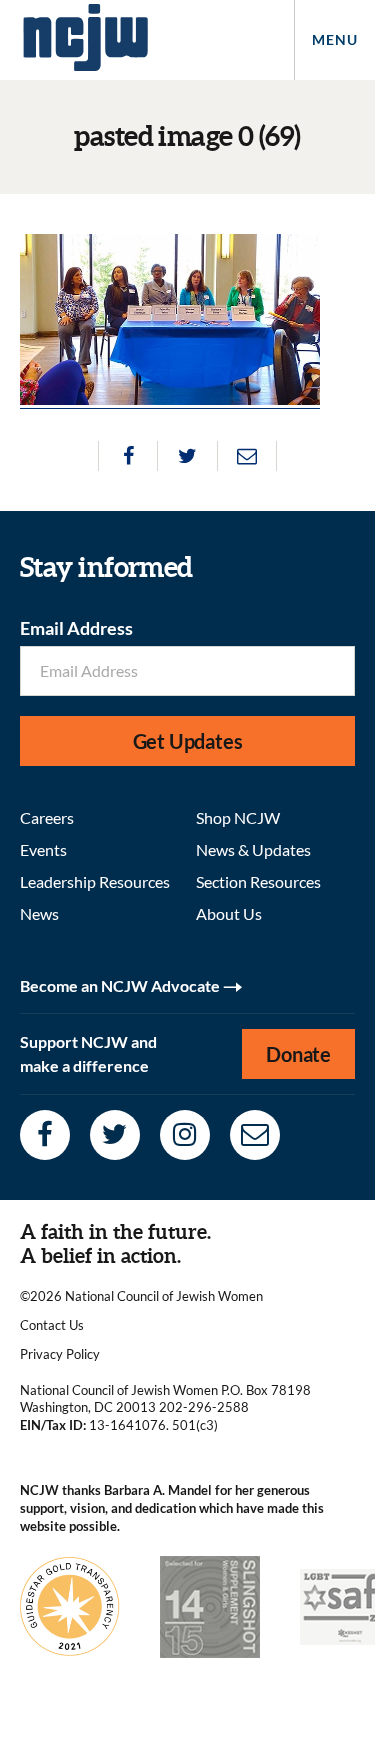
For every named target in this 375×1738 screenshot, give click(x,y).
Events (43, 849)
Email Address (76, 628)
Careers (47, 817)
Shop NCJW (238, 817)
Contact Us (52, 1325)
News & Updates (253, 849)
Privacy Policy (60, 1354)
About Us (229, 913)
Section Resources (258, 881)
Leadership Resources (95, 881)
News (39, 913)
